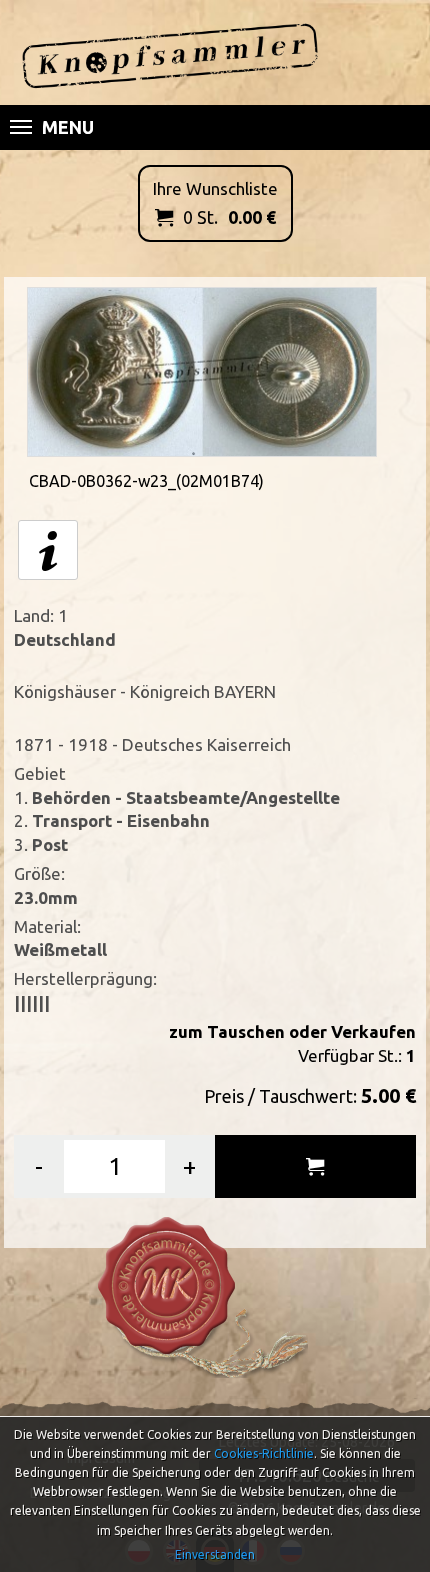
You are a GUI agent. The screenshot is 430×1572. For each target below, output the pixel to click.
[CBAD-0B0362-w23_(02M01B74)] (202, 369)
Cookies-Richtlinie (264, 1453)
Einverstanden (215, 1554)
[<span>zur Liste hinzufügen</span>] (315, 1166)
